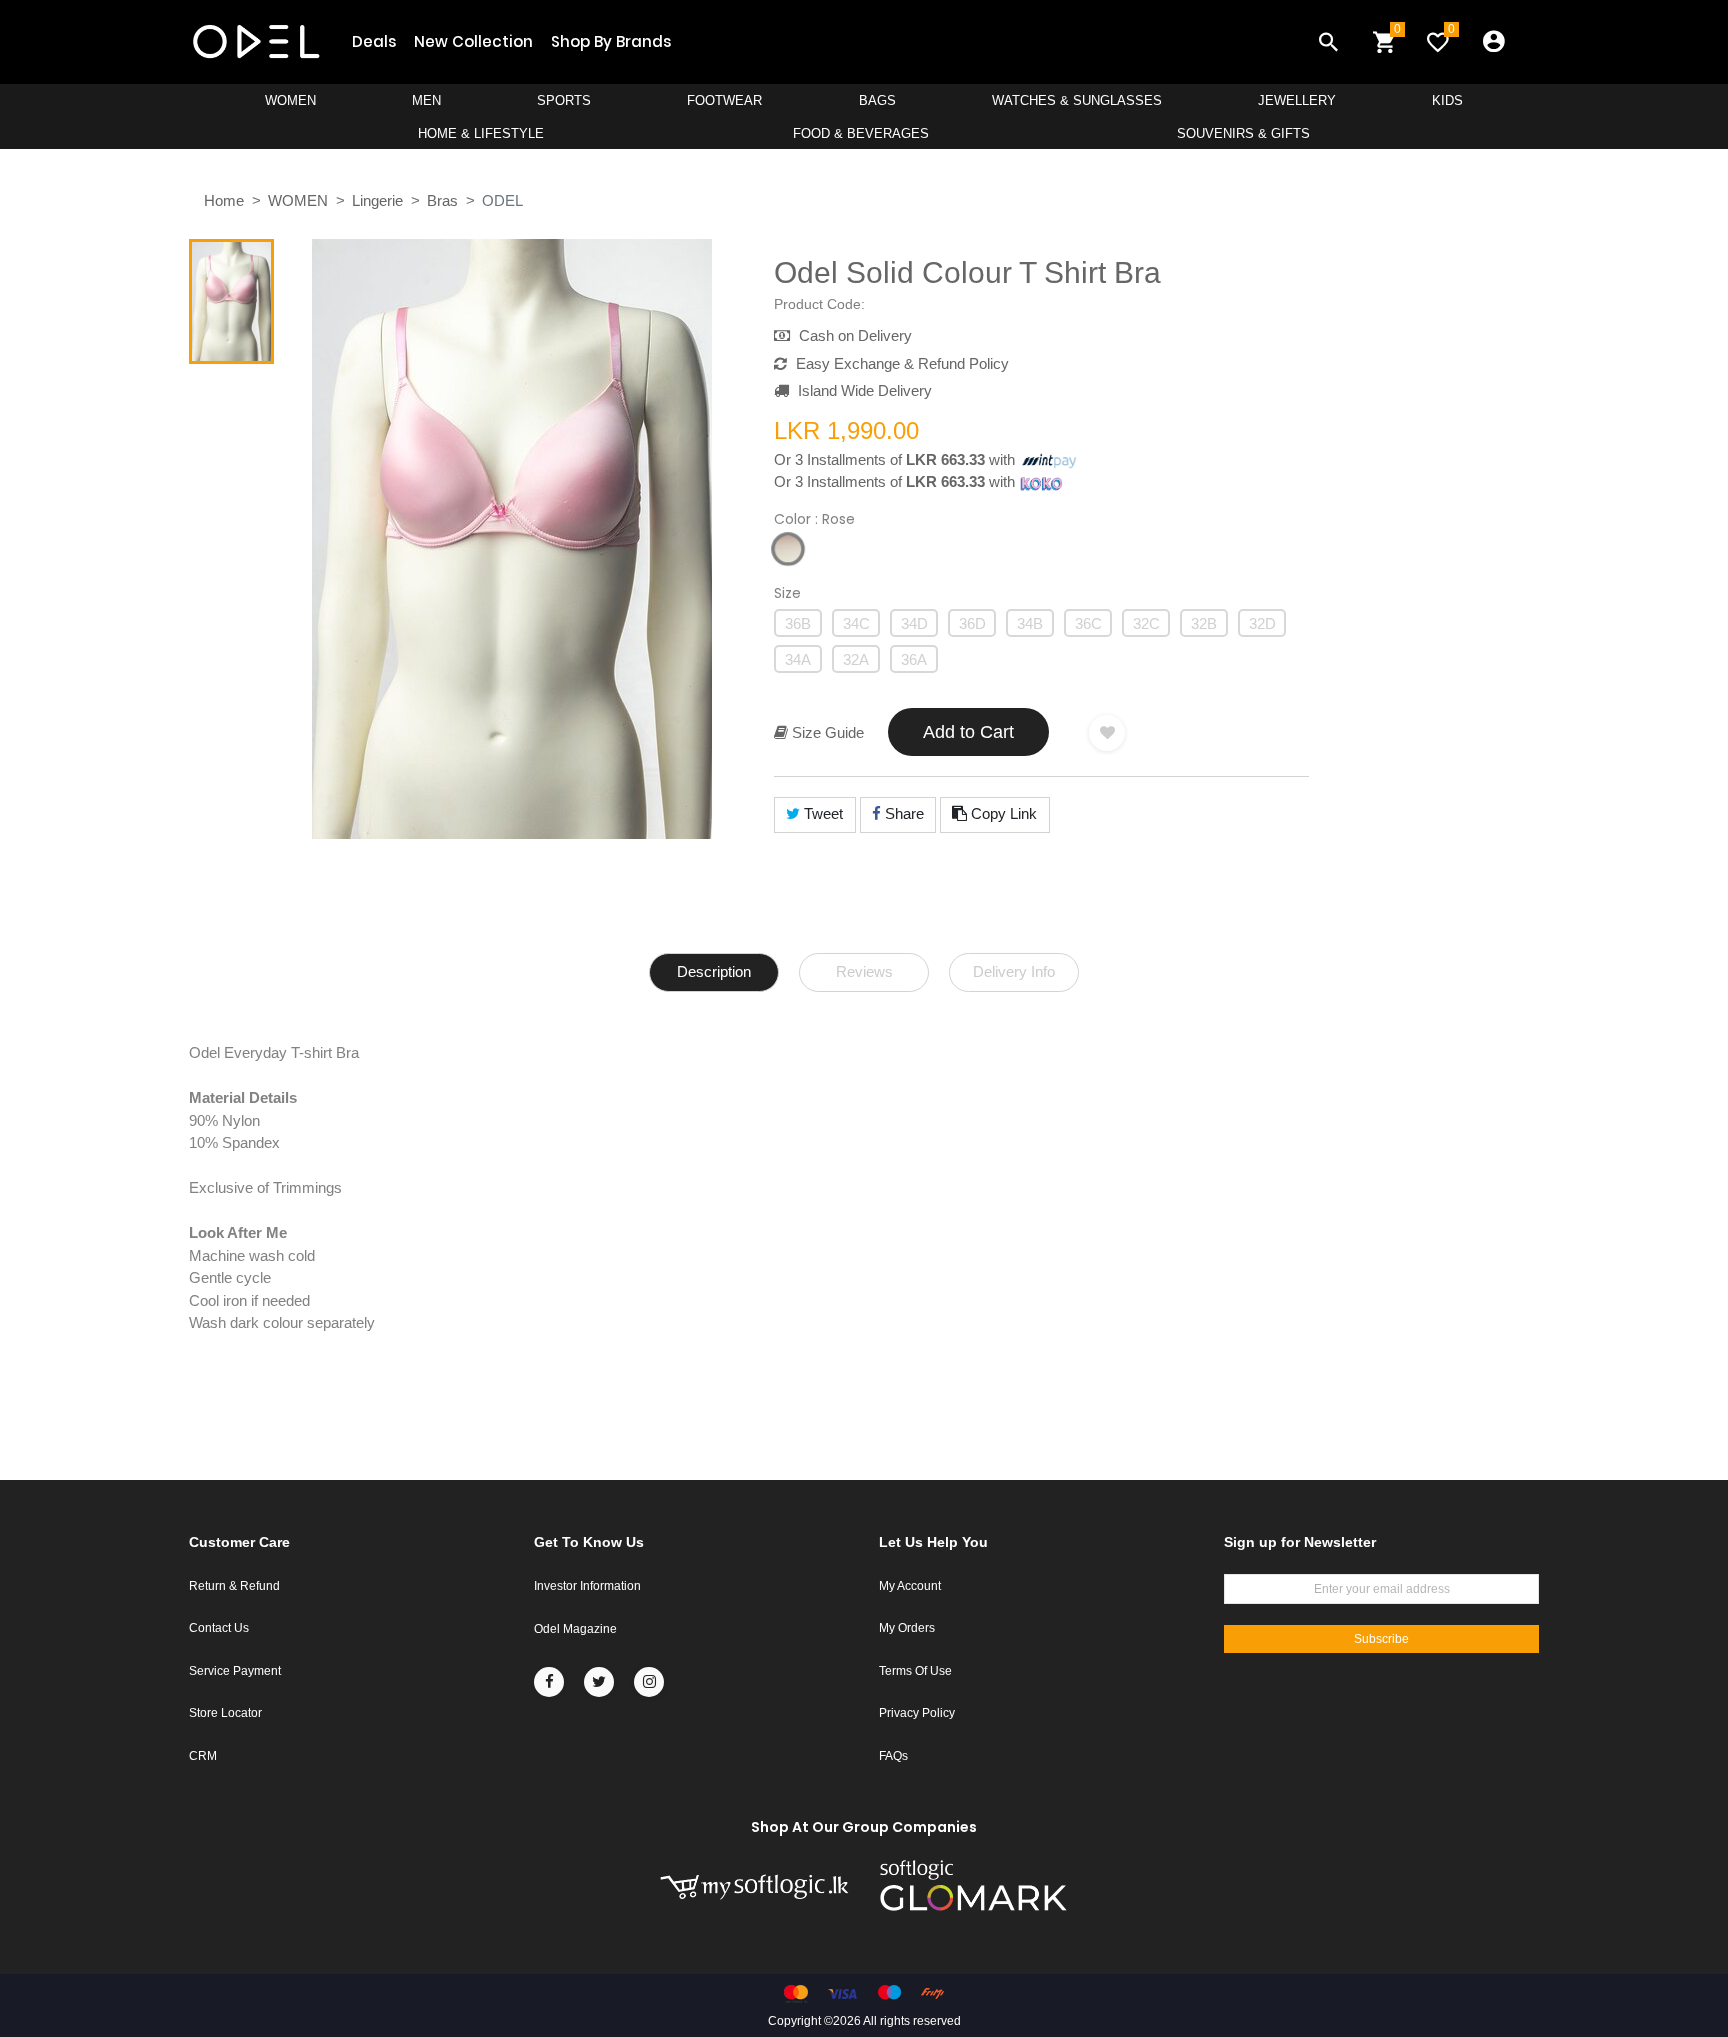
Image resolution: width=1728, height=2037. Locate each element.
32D (1262, 623)
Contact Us (219, 1628)
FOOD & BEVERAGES (861, 133)
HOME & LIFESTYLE (481, 133)
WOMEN (290, 100)
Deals (374, 41)
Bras (442, 200)
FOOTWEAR (724, 100)
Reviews (864, 971)
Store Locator (225, 1713)
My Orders (907, 1628)
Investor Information (587, 1586)
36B (798, 623)
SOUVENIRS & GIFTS (1243, 133)
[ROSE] (788, 549)
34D (914, 623)
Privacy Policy (917, 1713)
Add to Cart (968, 732)
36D (972, 623)
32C (1146, 623)
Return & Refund (234, 1586)
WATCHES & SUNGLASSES (1077, 100)
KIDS (1447, 100)
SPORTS (564, 100)
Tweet (821, 813)
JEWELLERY (1297, 100)
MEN (426, 100)
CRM (203, 1756)
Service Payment (235, 1671)
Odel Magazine (575, 1629)
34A (798, 659)
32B (1204, 623)
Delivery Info (1014, 971)
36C (1088, 623)
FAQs (893, 1756)
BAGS (877, 100)
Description (714, 971)
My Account (910, 1586)
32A (856, 659)
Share (902, 813)
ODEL (502, 200)
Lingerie (377, 200)
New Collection (473, 41)
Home (224, 200)
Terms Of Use (915, 1671)
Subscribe (1381, 1639)
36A (914, 659)
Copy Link (1002, 813)
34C (856, 623)
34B (1030, 623)
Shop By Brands (611, 41)
